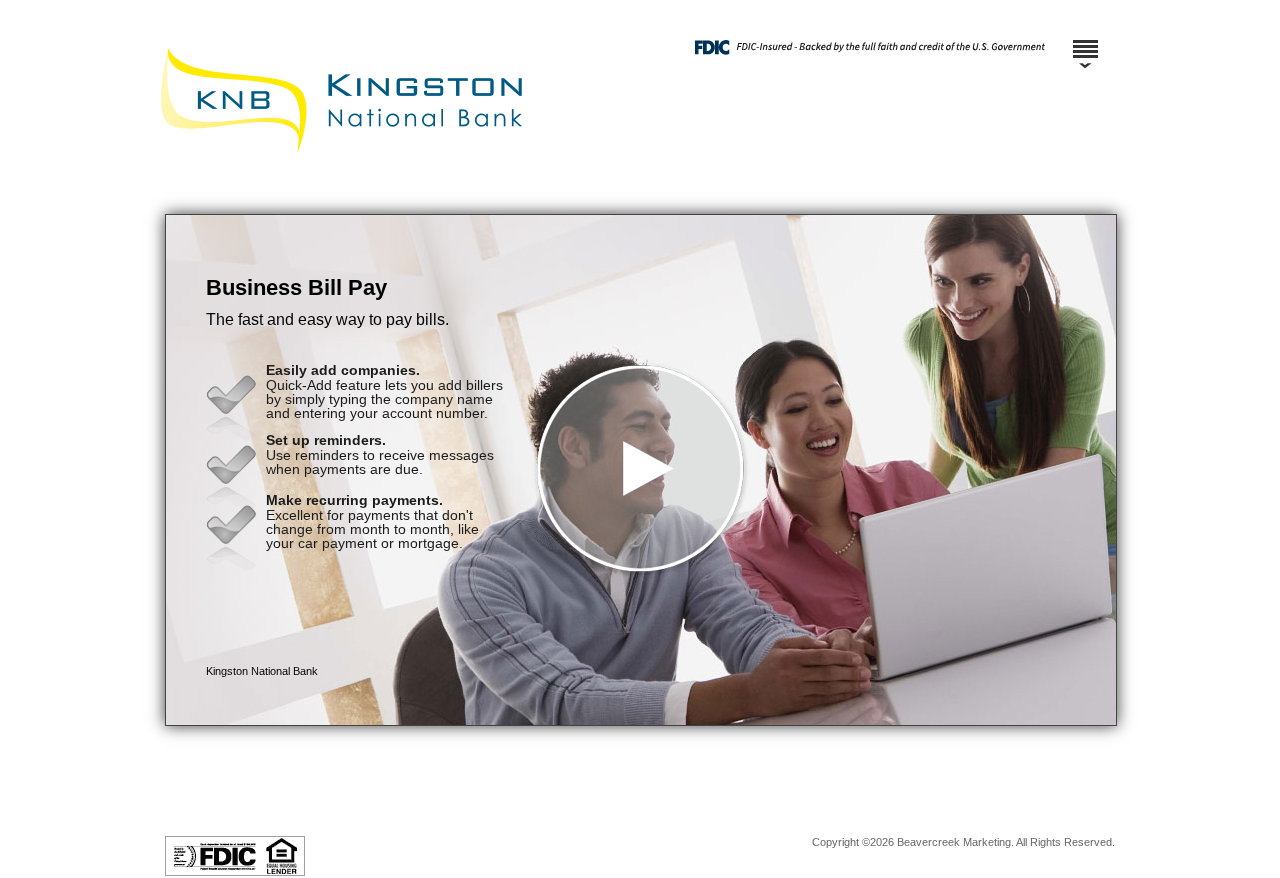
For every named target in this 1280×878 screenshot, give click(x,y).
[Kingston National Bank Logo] (637, 194)
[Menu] (1085, 40)
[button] (641, 470)
